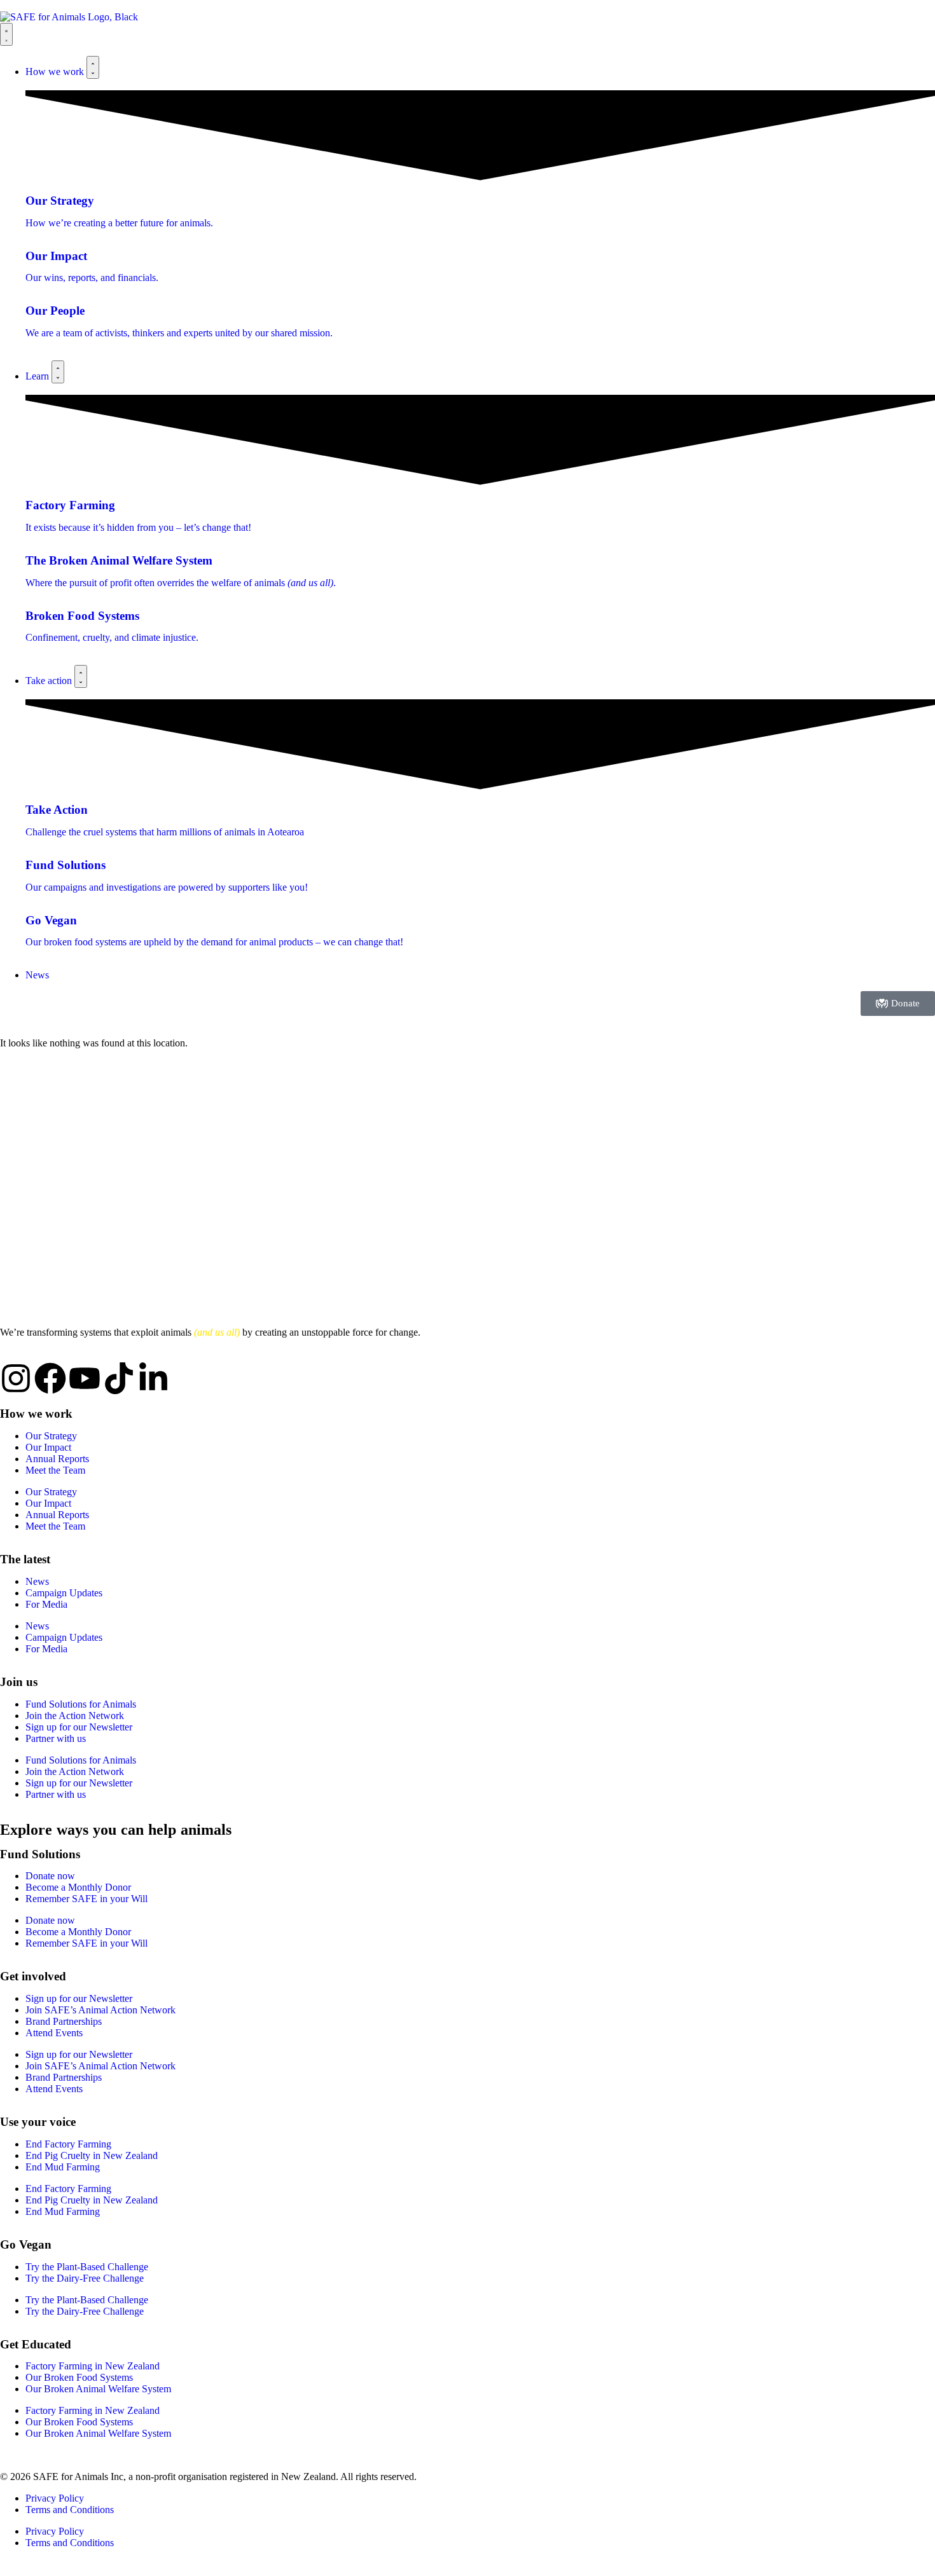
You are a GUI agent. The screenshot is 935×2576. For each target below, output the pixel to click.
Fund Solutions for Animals (81, 1704)
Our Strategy (51, 1436)
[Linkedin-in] (153, 1378)
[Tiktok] (119, 1378)
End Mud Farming (63, 2167)
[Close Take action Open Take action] (81, 676)
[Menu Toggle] (6, 34)
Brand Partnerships (64, 2021)
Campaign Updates (64, 1593)
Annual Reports (57, 1459)
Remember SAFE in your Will (87, 1899)
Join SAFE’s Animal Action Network (100, 2010)
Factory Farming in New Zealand (93, 2366)
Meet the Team (55, 1470)
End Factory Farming (68, 2144)
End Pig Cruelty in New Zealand (92, 2155)
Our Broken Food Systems (79, 2377)
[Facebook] (50, 1378)
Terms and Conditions (70, 2510)
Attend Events (54, 2033)
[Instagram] (16, 1378)
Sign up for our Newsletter (79, 1727)
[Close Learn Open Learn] (58, 372)
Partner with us (56, 1738)
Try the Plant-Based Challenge (87, 2267)
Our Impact (48, 1447)
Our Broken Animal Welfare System (98, 2389)
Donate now (50, 1876)
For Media (46, 1604)
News (37, 1581)
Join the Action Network (75, 1716)
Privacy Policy (55, 2498)
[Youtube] (85, 1378)
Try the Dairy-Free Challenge (85, 2278)
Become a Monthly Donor (78, 1887)
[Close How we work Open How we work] (93, 67)
